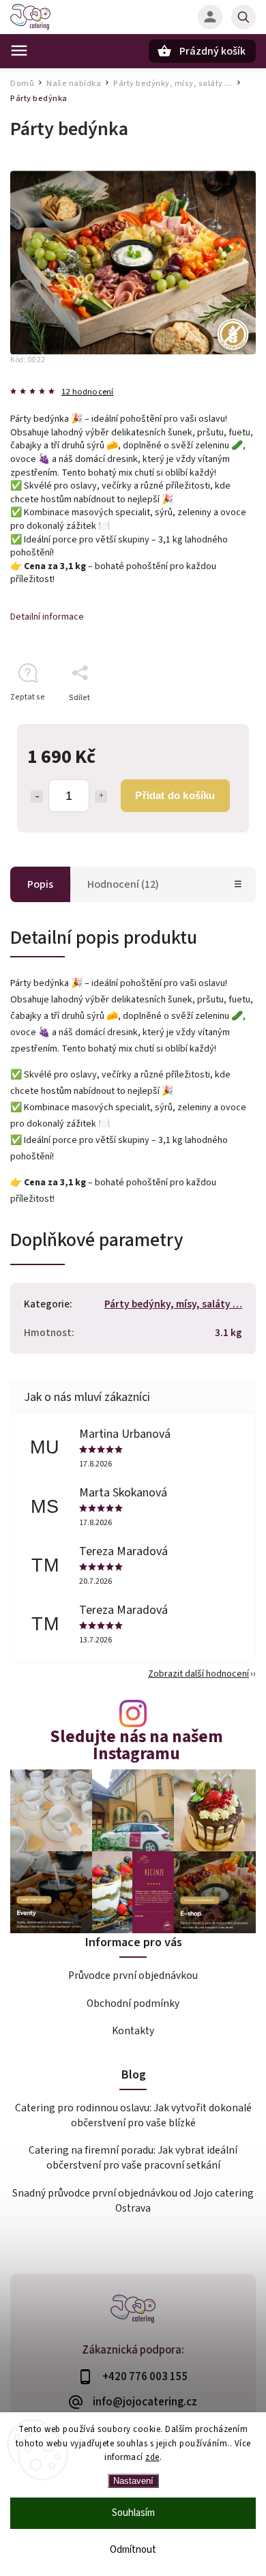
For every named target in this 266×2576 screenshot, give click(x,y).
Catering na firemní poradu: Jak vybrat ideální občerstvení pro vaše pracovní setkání (133, 2158)
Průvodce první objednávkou (133, 1976)
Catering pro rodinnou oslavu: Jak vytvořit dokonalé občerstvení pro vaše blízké (133, 2115)
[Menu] (19, 50)
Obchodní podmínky (133, 2003)
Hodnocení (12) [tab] (123, 884)
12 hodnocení (87, 392)
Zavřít (214, 722)
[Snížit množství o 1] (37, 796)
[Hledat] (243, 17)
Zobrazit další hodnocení (198, 1674)
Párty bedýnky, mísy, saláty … (173, 1304)
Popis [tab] (40, 884)
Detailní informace (47, 617)
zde (152, 2457)
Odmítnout (133, 2550)
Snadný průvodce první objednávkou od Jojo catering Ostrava (133, 2201)
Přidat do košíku (175, 795)
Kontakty (133, 2031)
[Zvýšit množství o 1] (101, 796)
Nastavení (133, 2481)
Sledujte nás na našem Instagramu (136, 1746)
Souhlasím (133, 2513)
